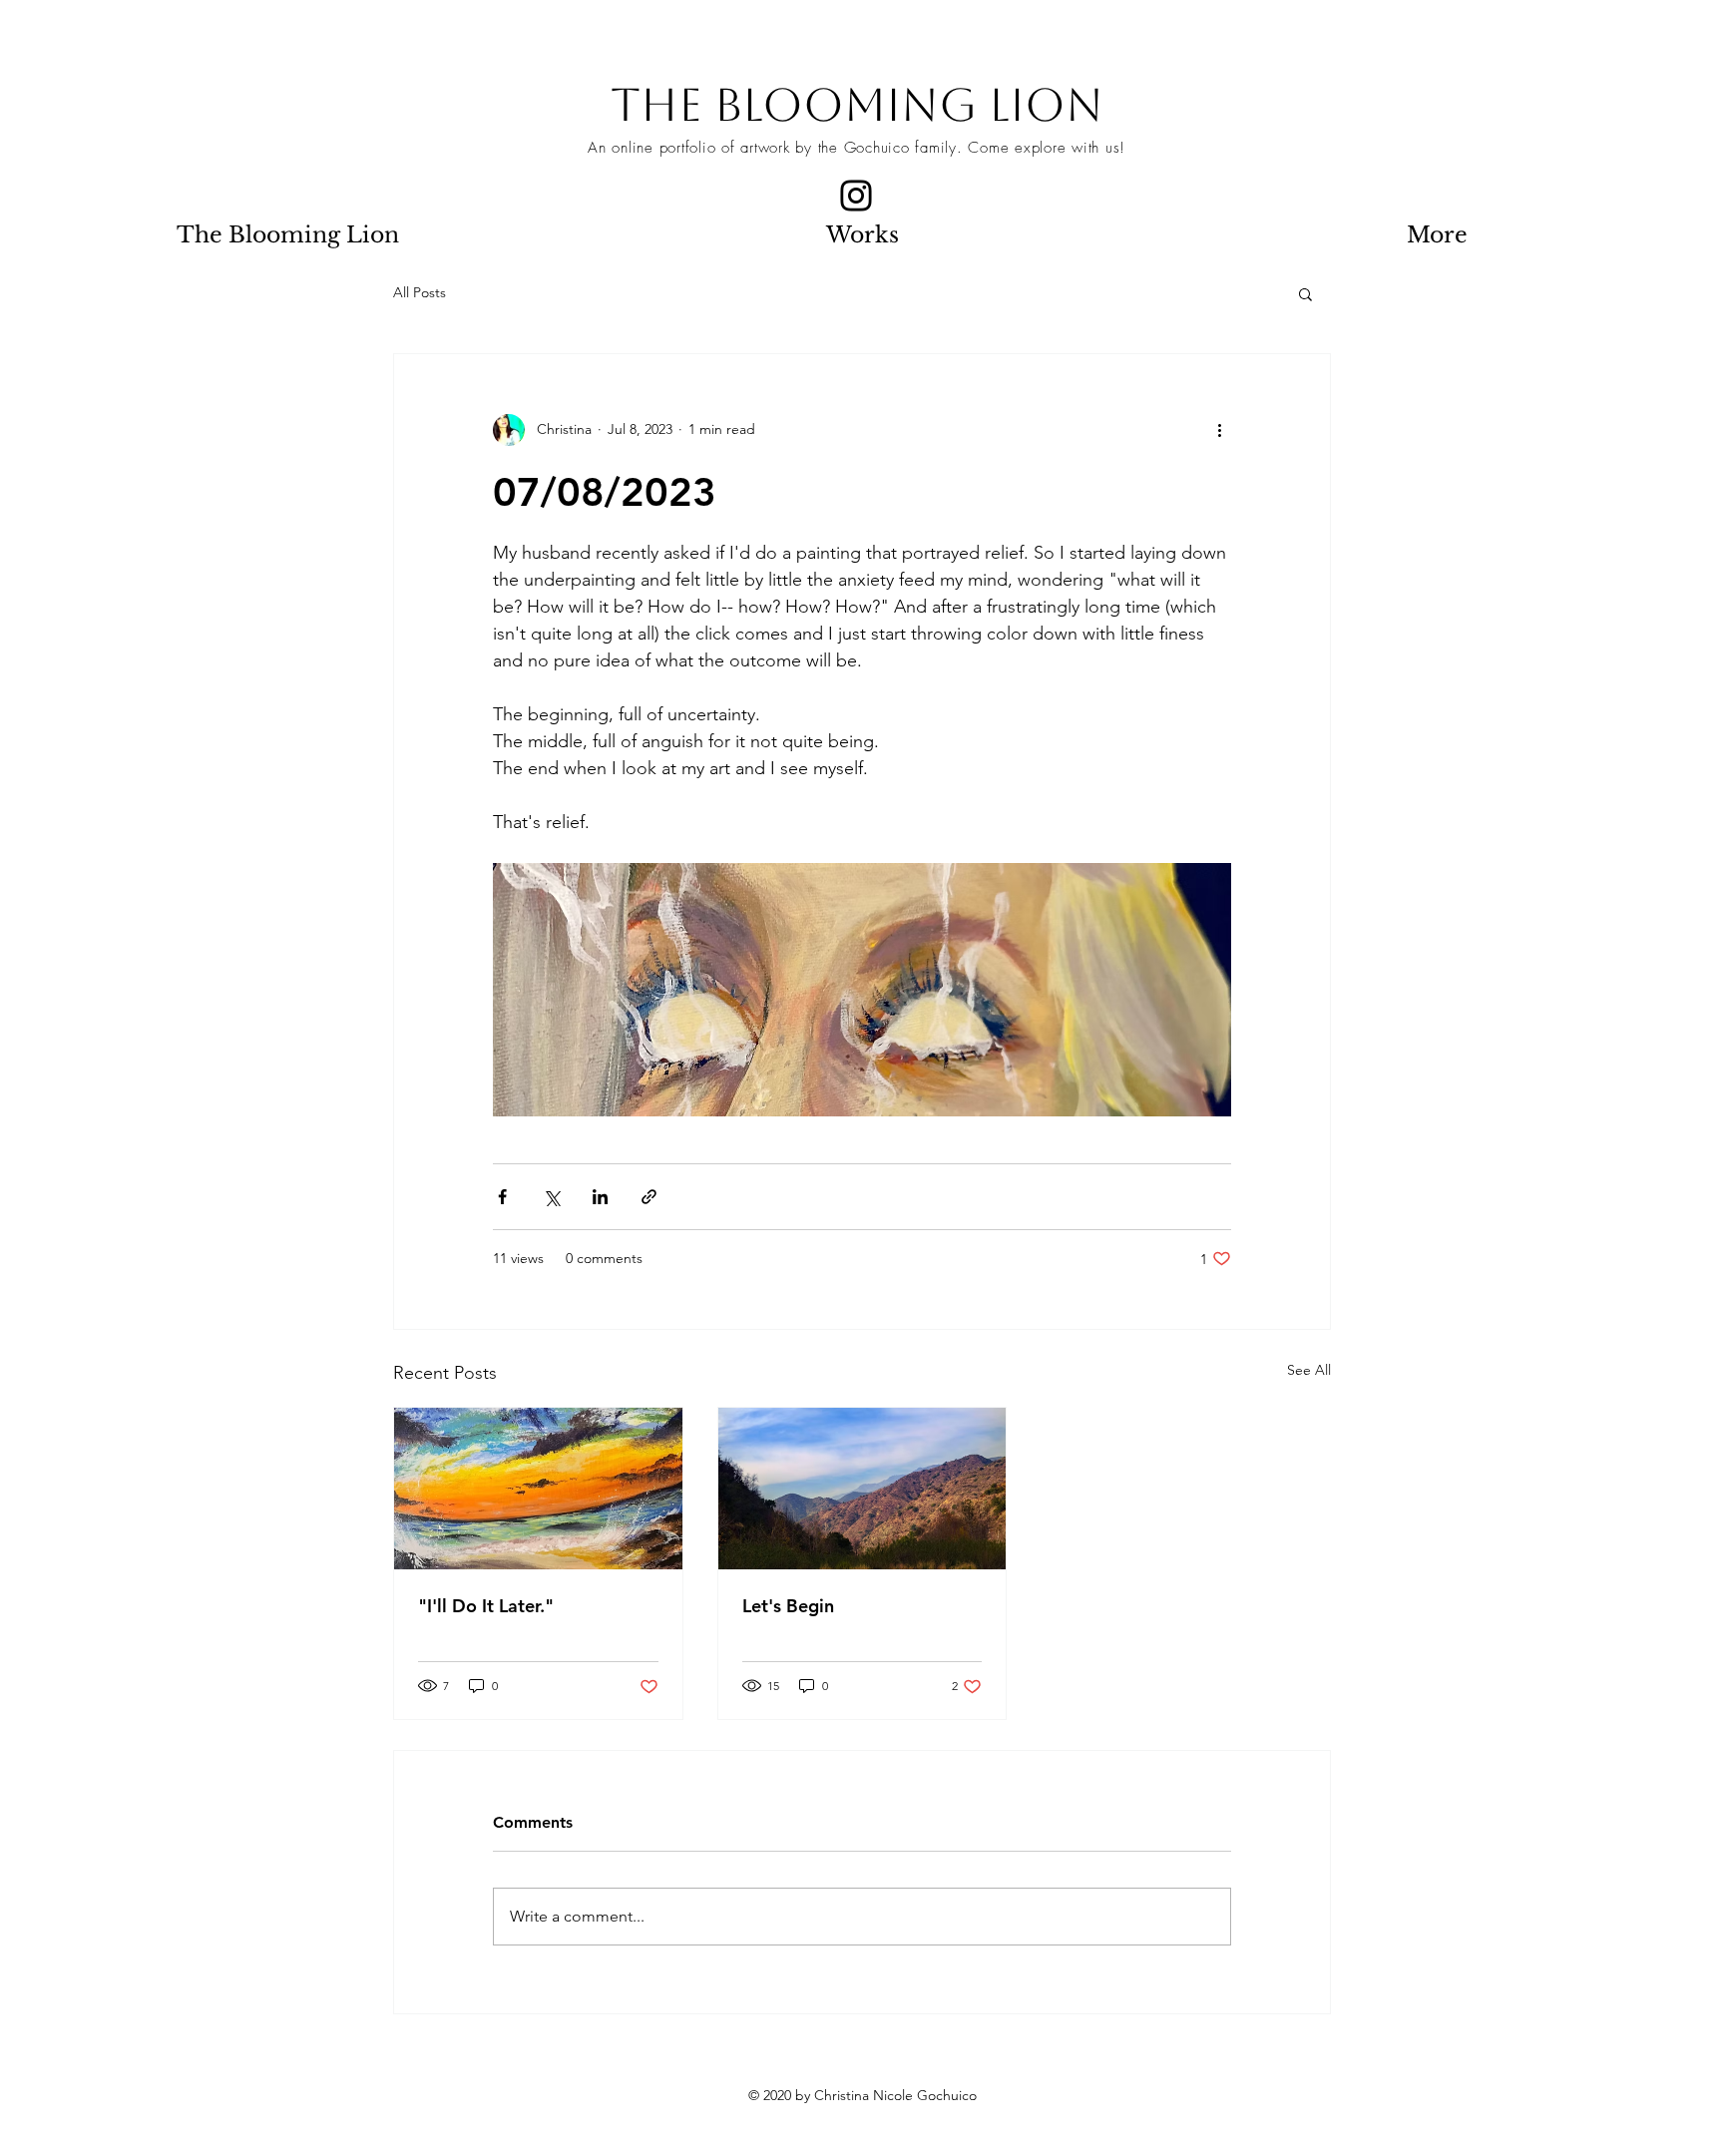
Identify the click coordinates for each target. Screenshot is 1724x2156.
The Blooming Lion (857, 105)
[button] (1305, 293)
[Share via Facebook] (502, 1197)
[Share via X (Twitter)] (551, 1197)
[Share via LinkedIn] (600, 1197)
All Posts (420, 292)
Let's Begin (788, 1606)
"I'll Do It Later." (486, 1606)
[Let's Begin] (862, 1489)
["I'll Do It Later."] (538, 1489)
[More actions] (1219, 430)
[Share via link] (649, 1197)
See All (1309, 1370)
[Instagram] (856, 196)
